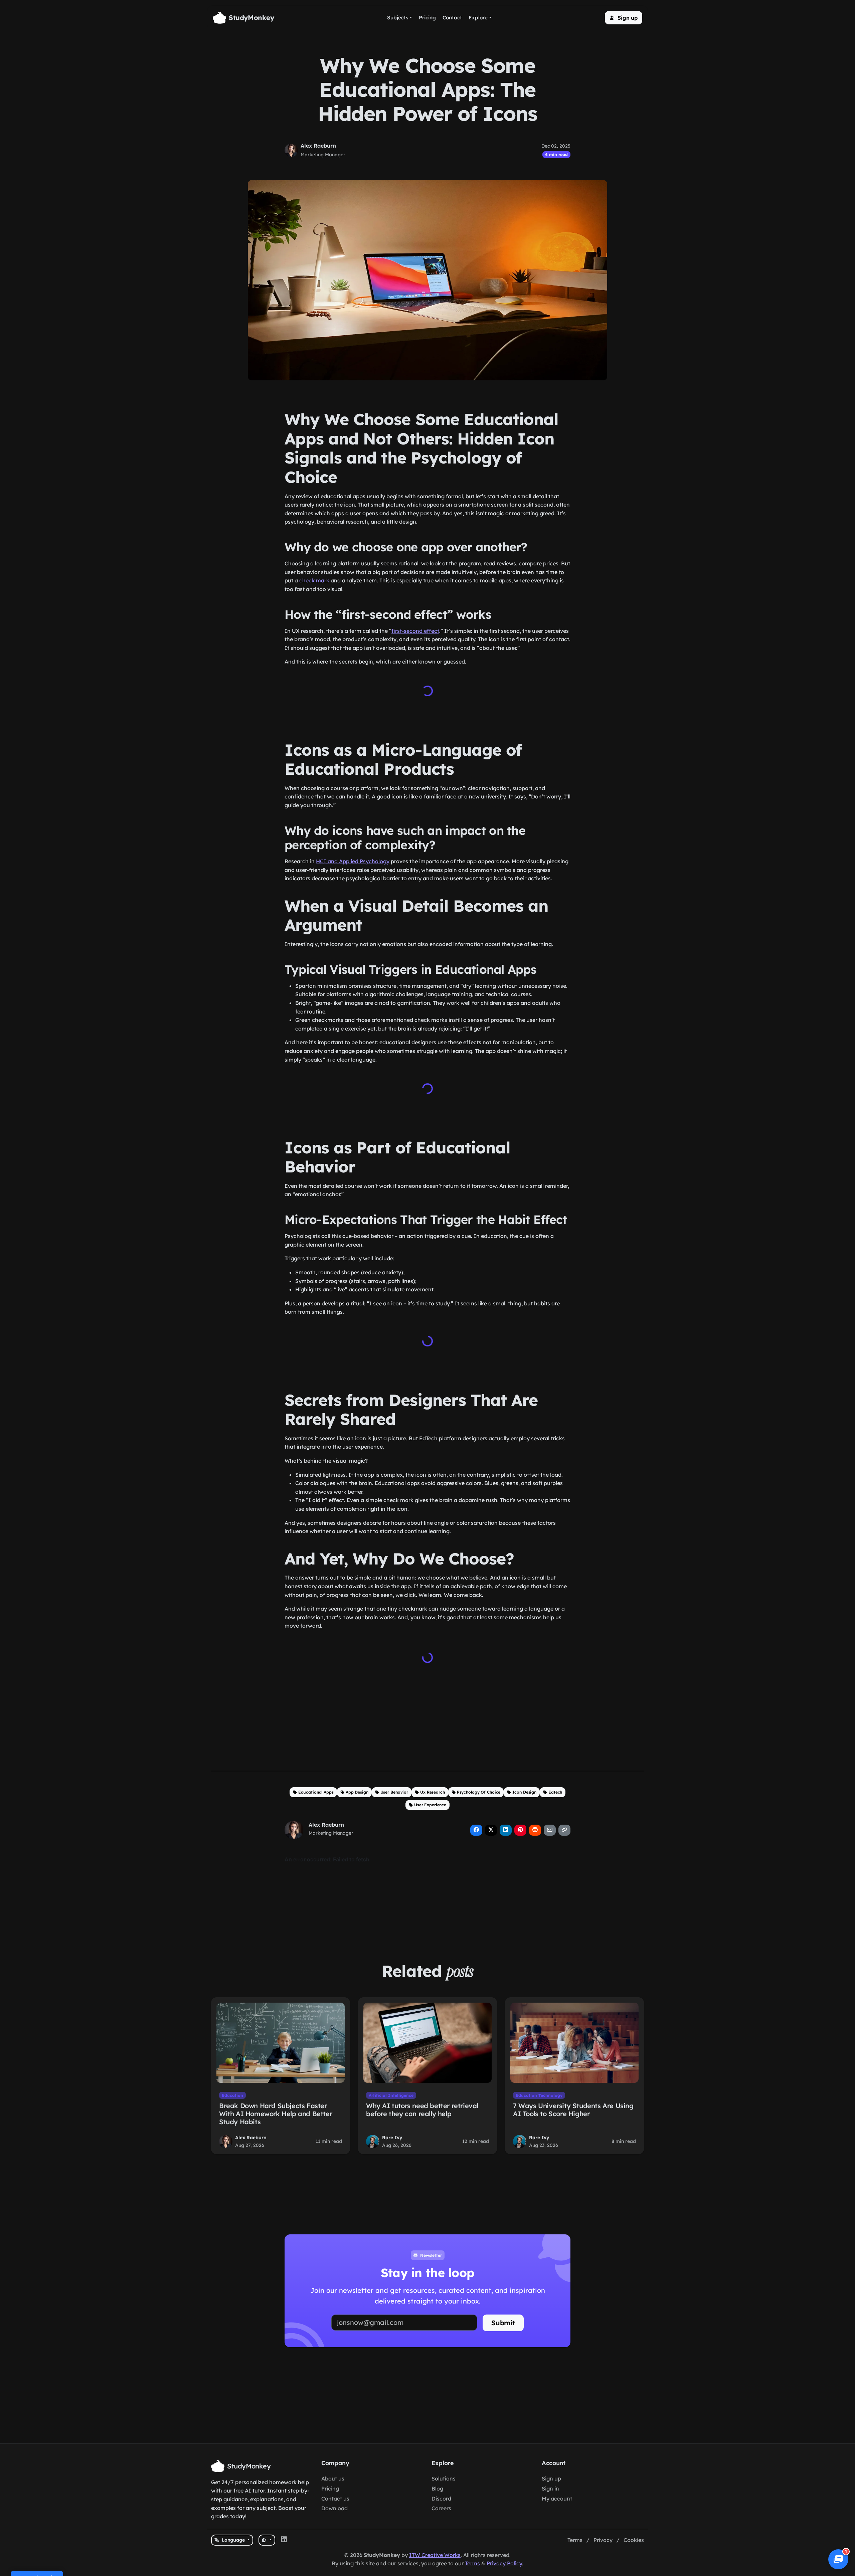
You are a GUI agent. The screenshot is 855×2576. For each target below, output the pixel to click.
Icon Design (524, 1792)
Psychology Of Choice (479, 1792)
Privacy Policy (504, 2563)
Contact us (335, 2499)
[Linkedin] (284, 2540)
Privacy (603, 2540)
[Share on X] (491, 1830)
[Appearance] (267, 2540)
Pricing (330, 2489)
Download (334, 2508)
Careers (441, 2508)
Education (232, 2095)
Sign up (551, 2478)
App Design (357, 1792)
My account (557, 2499)
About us (333, 2478)
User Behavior (394, 1792)
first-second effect (415, 631)
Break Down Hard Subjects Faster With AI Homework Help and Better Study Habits (276, 2114)
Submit (503, 2323)
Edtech (555, 1792)
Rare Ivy (392, 2138)
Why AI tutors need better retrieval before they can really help (422, 2110)
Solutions (444, 2478)
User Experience (430, 1805)
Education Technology (539, 2095)
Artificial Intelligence (391, 2095)
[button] (624, 18)
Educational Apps (316, 1792)
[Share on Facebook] (476, 1830)
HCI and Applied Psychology (353, 861)
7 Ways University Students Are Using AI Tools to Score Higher (573, 2110)
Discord (441, 2499)
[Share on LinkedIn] (506, 1830)
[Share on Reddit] (535, 1830)
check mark (314, 580)
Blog (437, 2489)
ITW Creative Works (435, 2555)
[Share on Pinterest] (520, 1830)
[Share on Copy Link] (564, 1830)
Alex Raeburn (318, 146)
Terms (575, 2540)
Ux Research (433, 1792)
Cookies (634, 2540)
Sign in (550, 2489)
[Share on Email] (550, 1830)
